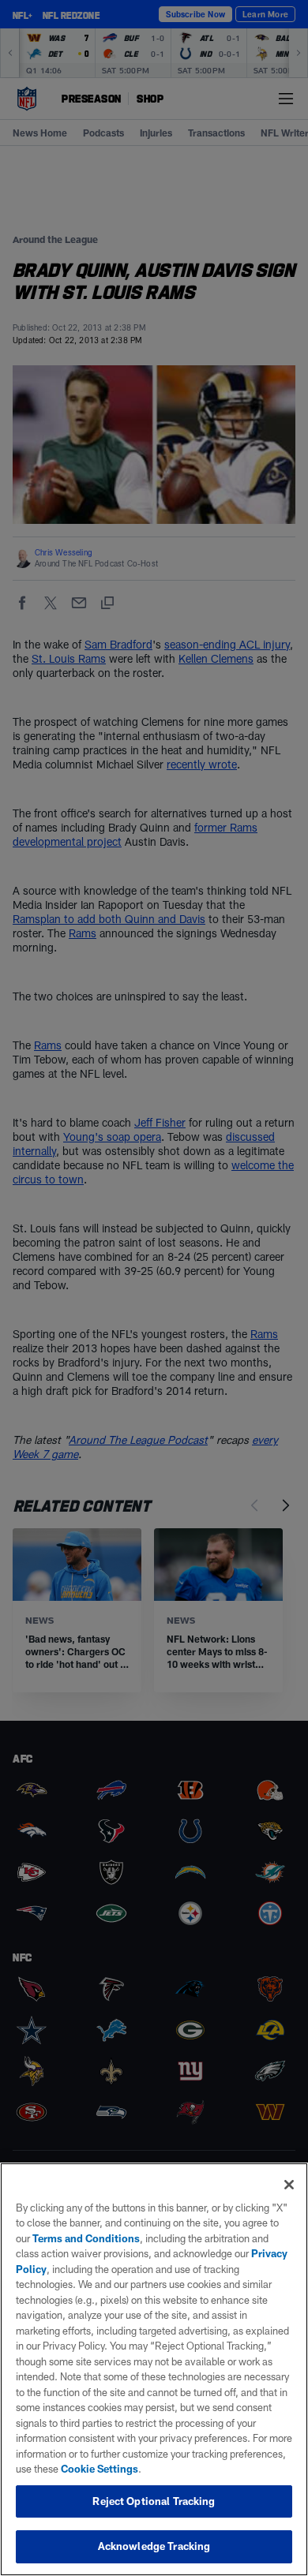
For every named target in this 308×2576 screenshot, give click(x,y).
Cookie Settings (100, 2469)
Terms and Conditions (86, 2238)
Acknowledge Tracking (154, 2546)
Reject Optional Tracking (154, 2501)
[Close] (289, 2185)
